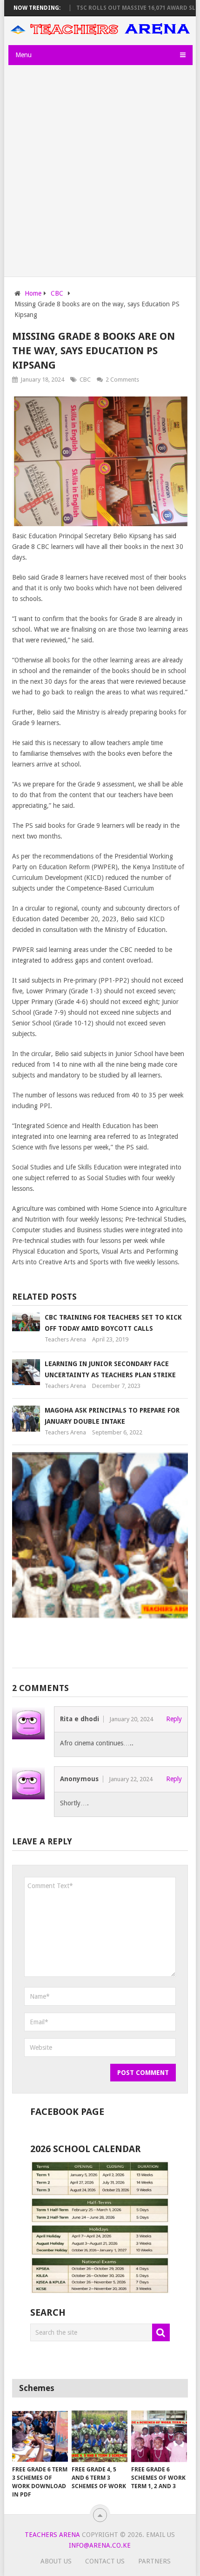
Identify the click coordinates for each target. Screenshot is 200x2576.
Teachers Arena (65, 1339)
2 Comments (122, 380)
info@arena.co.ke (100, 2545)
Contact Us (105, 2561)
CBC (85, 380)
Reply (174, 1719)
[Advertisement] (100, 172)
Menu (23, 55)
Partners (154, 2561)
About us (56, 2561)
